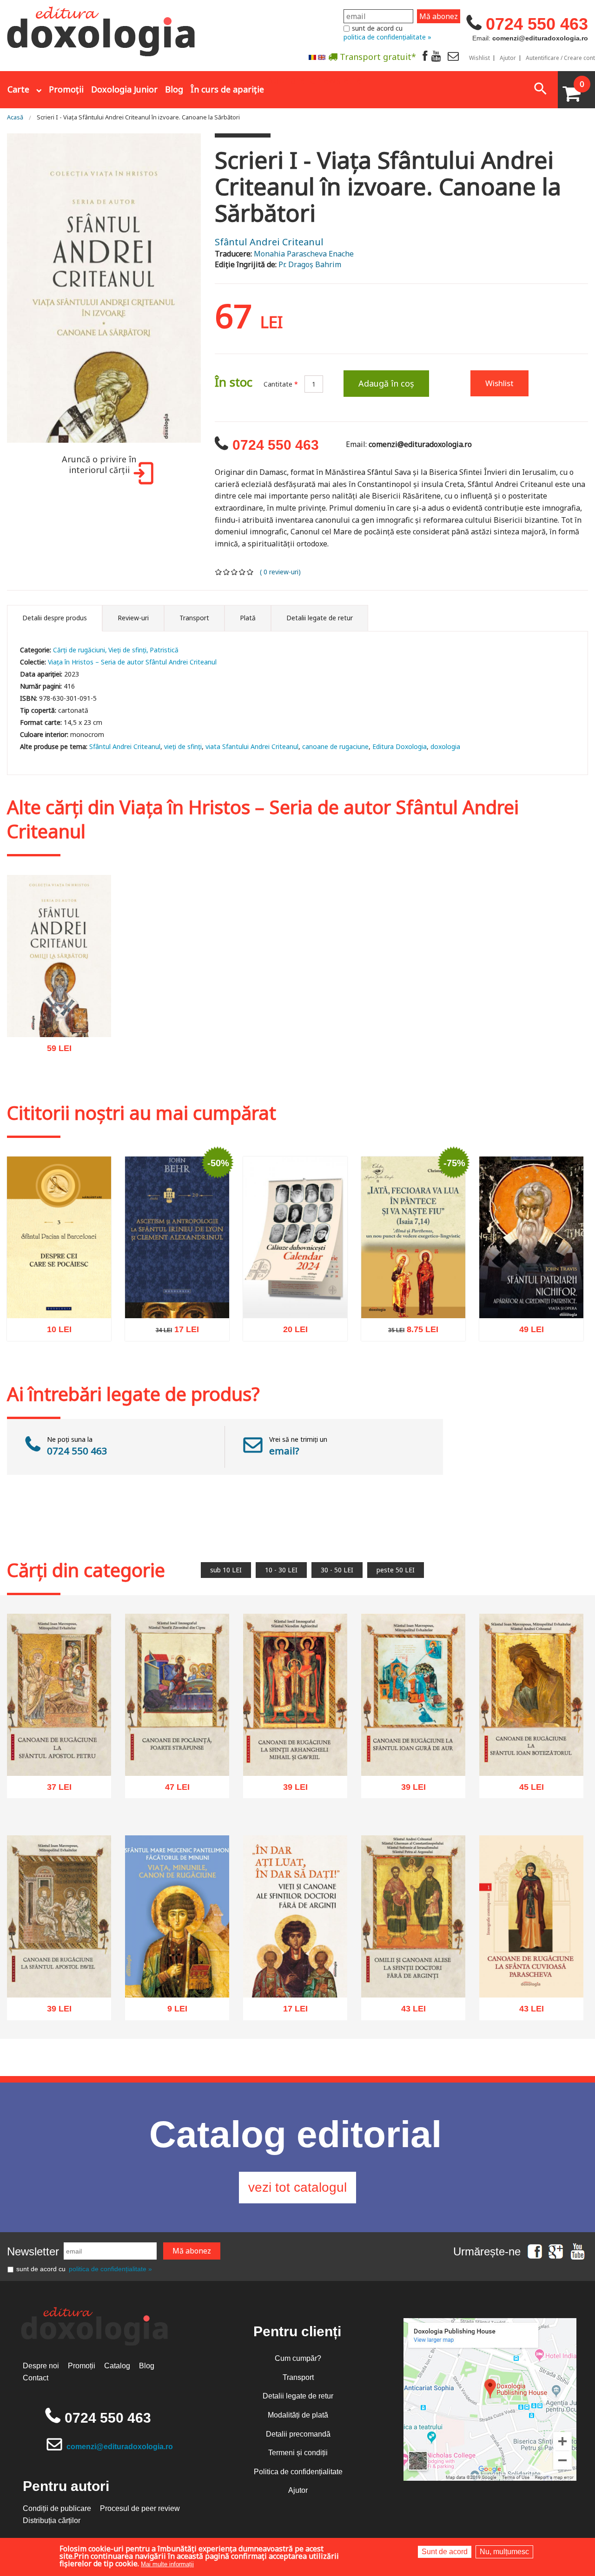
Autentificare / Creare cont (560, 58)
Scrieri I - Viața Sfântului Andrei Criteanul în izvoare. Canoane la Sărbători (138, 117)
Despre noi (41, 2366)
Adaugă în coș (386, 383)
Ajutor (508, 58)
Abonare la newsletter (316, 79)
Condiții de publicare (57, 2508)
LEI (67, 1052)
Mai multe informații (167, 2564)
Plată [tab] (248, 618)
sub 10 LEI (226, 1570)
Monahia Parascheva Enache (304, 254)
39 (290, 1790)
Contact (36, 2378)
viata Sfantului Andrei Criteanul (252, 746)
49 (526, 1332)
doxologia (445, 746)
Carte (18, 89)
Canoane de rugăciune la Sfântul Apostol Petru (59, 1754)
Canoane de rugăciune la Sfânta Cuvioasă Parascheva (532, 1971)
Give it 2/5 (227, 572)
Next (212, 289)
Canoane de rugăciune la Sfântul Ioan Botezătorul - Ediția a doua (532, 1749)
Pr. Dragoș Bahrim (310, 264)
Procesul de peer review (140, 2508)
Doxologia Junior (124, 89)
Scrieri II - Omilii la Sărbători (59, 1015)
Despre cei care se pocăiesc (59, 1296)
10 (54, 1332)
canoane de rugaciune (335, 746)
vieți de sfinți (183, 746)
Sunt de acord (445, 2552)
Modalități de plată (298, 2415)
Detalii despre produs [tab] (55, 618)
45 (526, 1790)
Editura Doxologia (400, 746)
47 (172, 1790)
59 (54, 1051)
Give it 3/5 (235, 572)
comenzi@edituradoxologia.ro (120, 2447)
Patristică (164, 650)
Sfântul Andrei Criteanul (269, 242)
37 (54, 1790)
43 (408, 2011)
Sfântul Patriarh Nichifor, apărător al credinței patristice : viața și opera (532, 1291)
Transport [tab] (194, 618)
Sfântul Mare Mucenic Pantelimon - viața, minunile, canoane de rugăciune (177, 1965)
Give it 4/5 (242, 572)
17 (172, 1332)
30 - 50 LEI (337, 1570)
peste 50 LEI (396, 1570)
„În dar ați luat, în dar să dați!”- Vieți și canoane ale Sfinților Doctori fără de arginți (295, 1965)
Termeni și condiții (298, 2453)
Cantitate (281, 384)
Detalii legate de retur (298, 2396)
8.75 (408, 1332)
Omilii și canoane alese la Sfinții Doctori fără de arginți (413, 1971)
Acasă (15, 117)
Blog (174, 89)
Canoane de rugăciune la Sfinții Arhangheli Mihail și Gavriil (295, 1749)
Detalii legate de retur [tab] (320, 618)
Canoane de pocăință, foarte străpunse (177, 1754)
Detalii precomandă (298, 2434)
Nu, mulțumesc (504, 2552)
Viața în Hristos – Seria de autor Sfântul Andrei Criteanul (132, 662)
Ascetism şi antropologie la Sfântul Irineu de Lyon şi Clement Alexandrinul (177, 1291)
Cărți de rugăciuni (79, 650)
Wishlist (479, 58)
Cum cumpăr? (298, 2358)
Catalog (117, 2366)
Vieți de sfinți (127, 650)
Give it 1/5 (219, 572)
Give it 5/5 (250, 572)
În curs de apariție (227, 89)
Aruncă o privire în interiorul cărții (99, 465)
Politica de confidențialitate (298, 2472)
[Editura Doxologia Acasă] (102, 29)
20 (290, 1332)
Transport (298, 2377)
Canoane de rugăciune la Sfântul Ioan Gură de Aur (413, 1754)
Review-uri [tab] (133, 618)
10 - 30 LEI (281, 1570)
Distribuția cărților (52, 2520)
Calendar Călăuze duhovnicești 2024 (295, 1296)
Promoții (66, 89)
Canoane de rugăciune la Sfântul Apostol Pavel (59, 1976)
